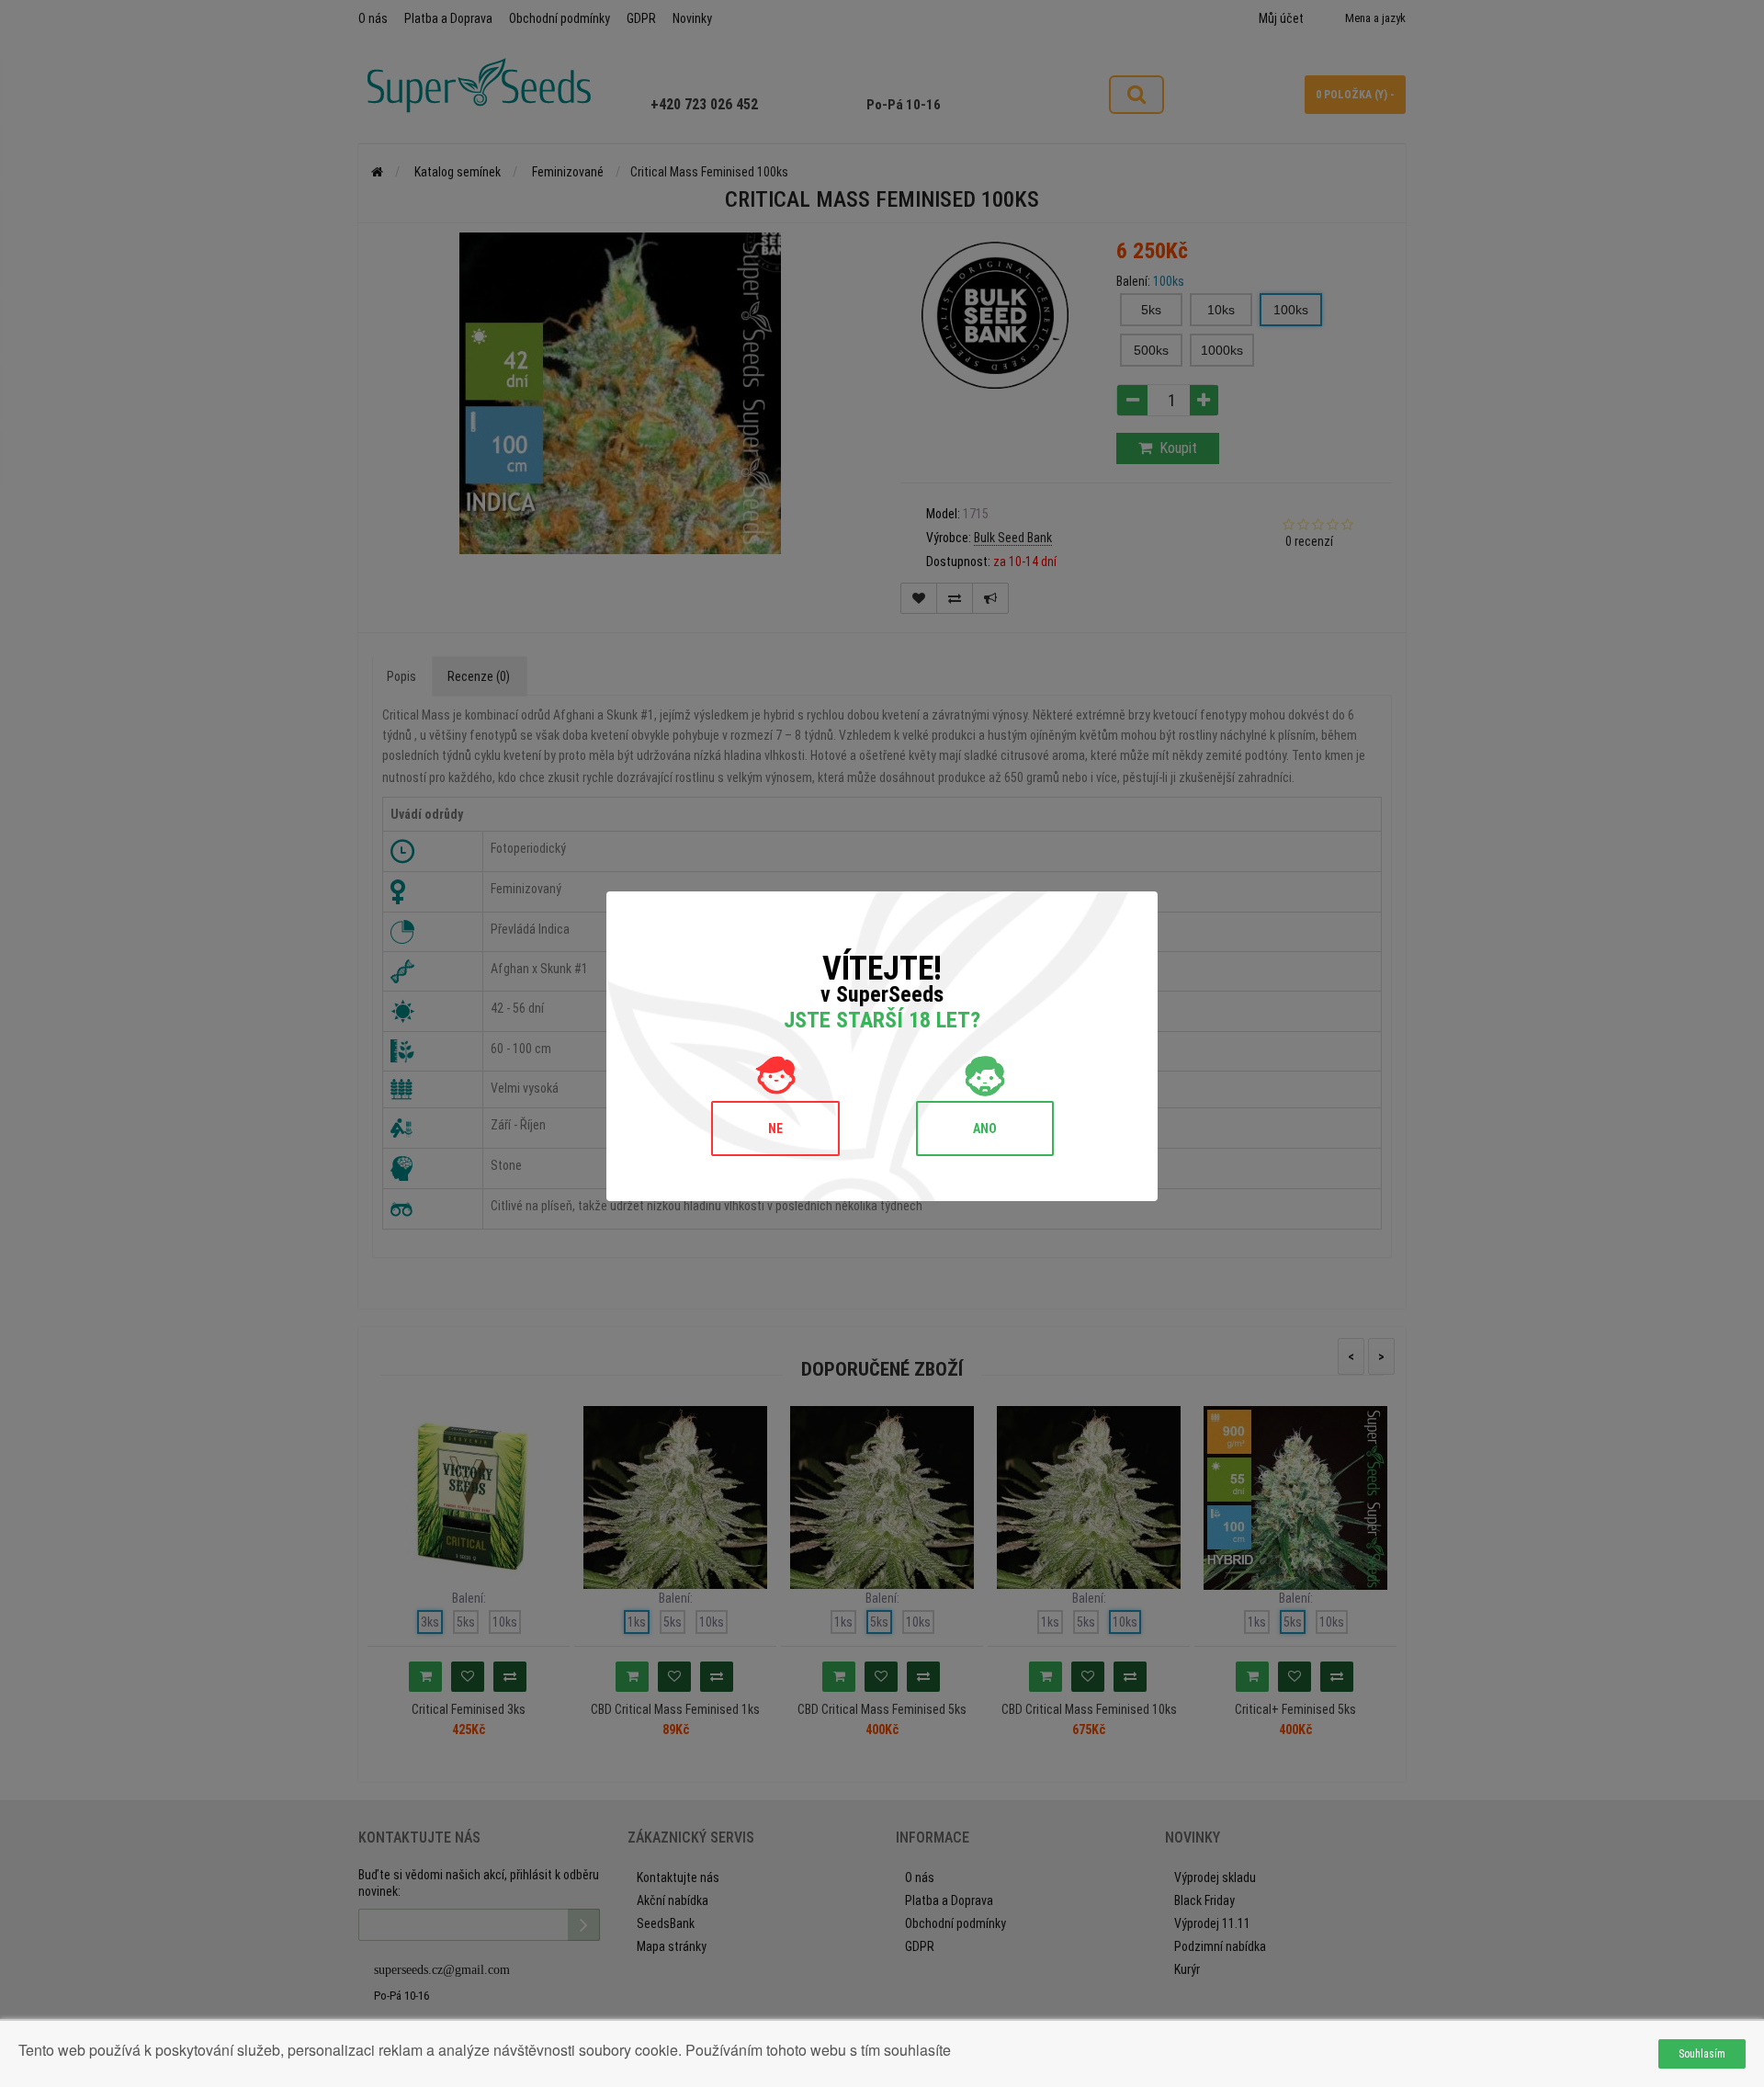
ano (985, 1129)
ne (775, 1129)
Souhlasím (1702, 2054)
